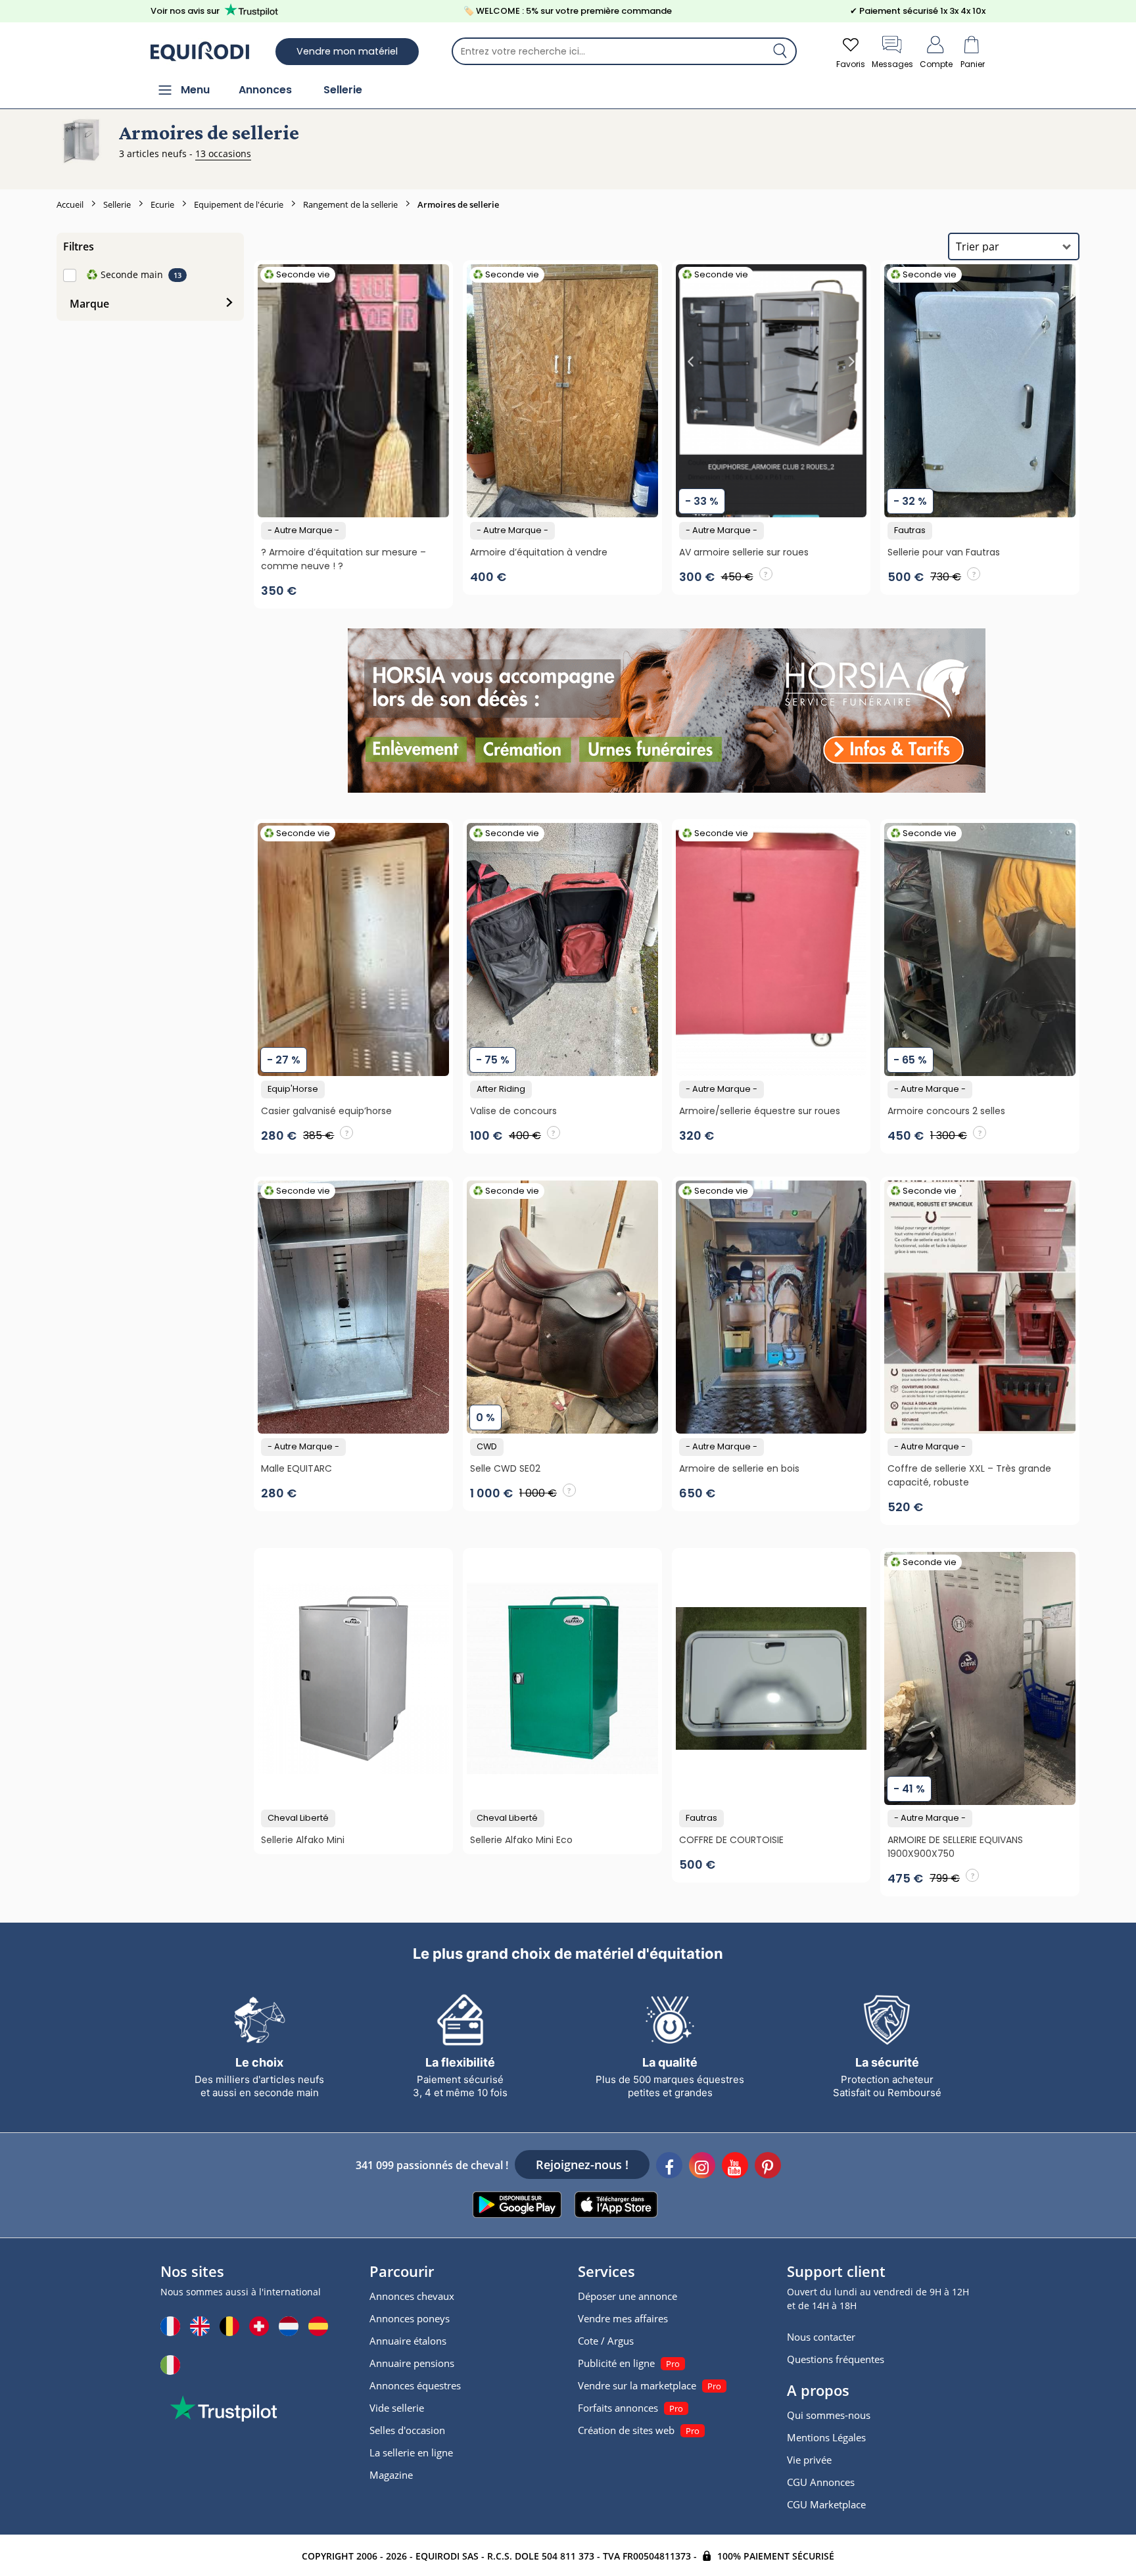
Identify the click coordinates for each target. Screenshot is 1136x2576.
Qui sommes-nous (829, 2415)
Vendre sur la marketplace (637, 2385)
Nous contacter (821, 2337)
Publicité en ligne (616, 2363)
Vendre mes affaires (623, 2318)
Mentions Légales (826, 2437)
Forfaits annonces (618, 2408)
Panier (973, 64)
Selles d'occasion (407, 2430)
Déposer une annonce (627, 2296)
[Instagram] (702, 2167)
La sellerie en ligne (411, 2452)
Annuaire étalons (408, 2341)
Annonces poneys (410, 2318)
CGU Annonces (821, 2482)
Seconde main (125, 274)
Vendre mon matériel (347, 51)
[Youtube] (735, 2167)
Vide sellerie (397, 2408)
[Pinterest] (768, 2167)
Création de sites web (626, 2430)
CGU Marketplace (826, 2504)
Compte (936, 64)
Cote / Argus (606, 2341)
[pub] (666, 711)
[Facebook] (669, 2167)
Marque (89, 304)
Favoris (851, 64)
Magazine (391, 2475)
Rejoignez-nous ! (582, 2165)
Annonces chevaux (412, 2296)
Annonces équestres (415, 2385)
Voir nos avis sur (185, 11)
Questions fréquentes (836, 2359)
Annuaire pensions (412, 2363)
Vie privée (809, 2460)
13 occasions (223, 153)
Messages (892, 64)
